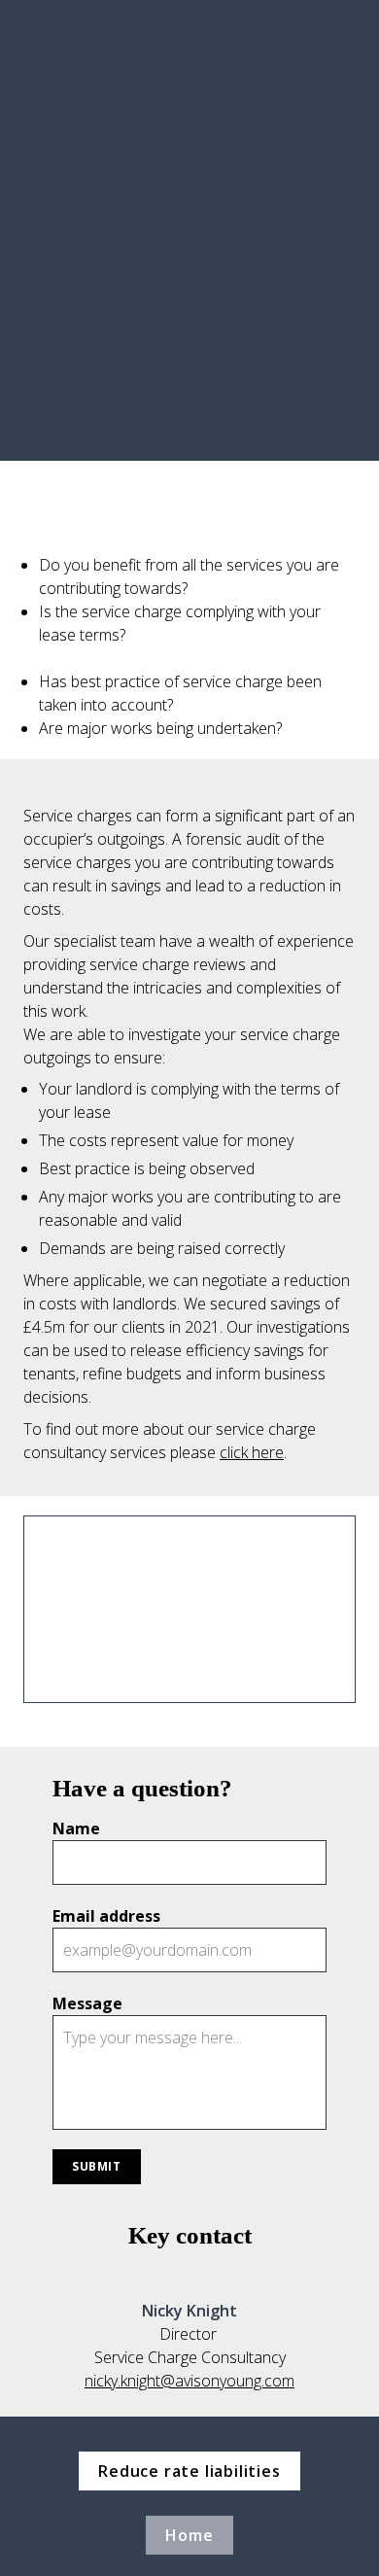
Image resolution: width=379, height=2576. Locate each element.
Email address (106, 1916)
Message (87, 2003)
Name (76, 1828)
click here (252, 1452)
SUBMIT (97, 2166)
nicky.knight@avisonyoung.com (189, 2381)
